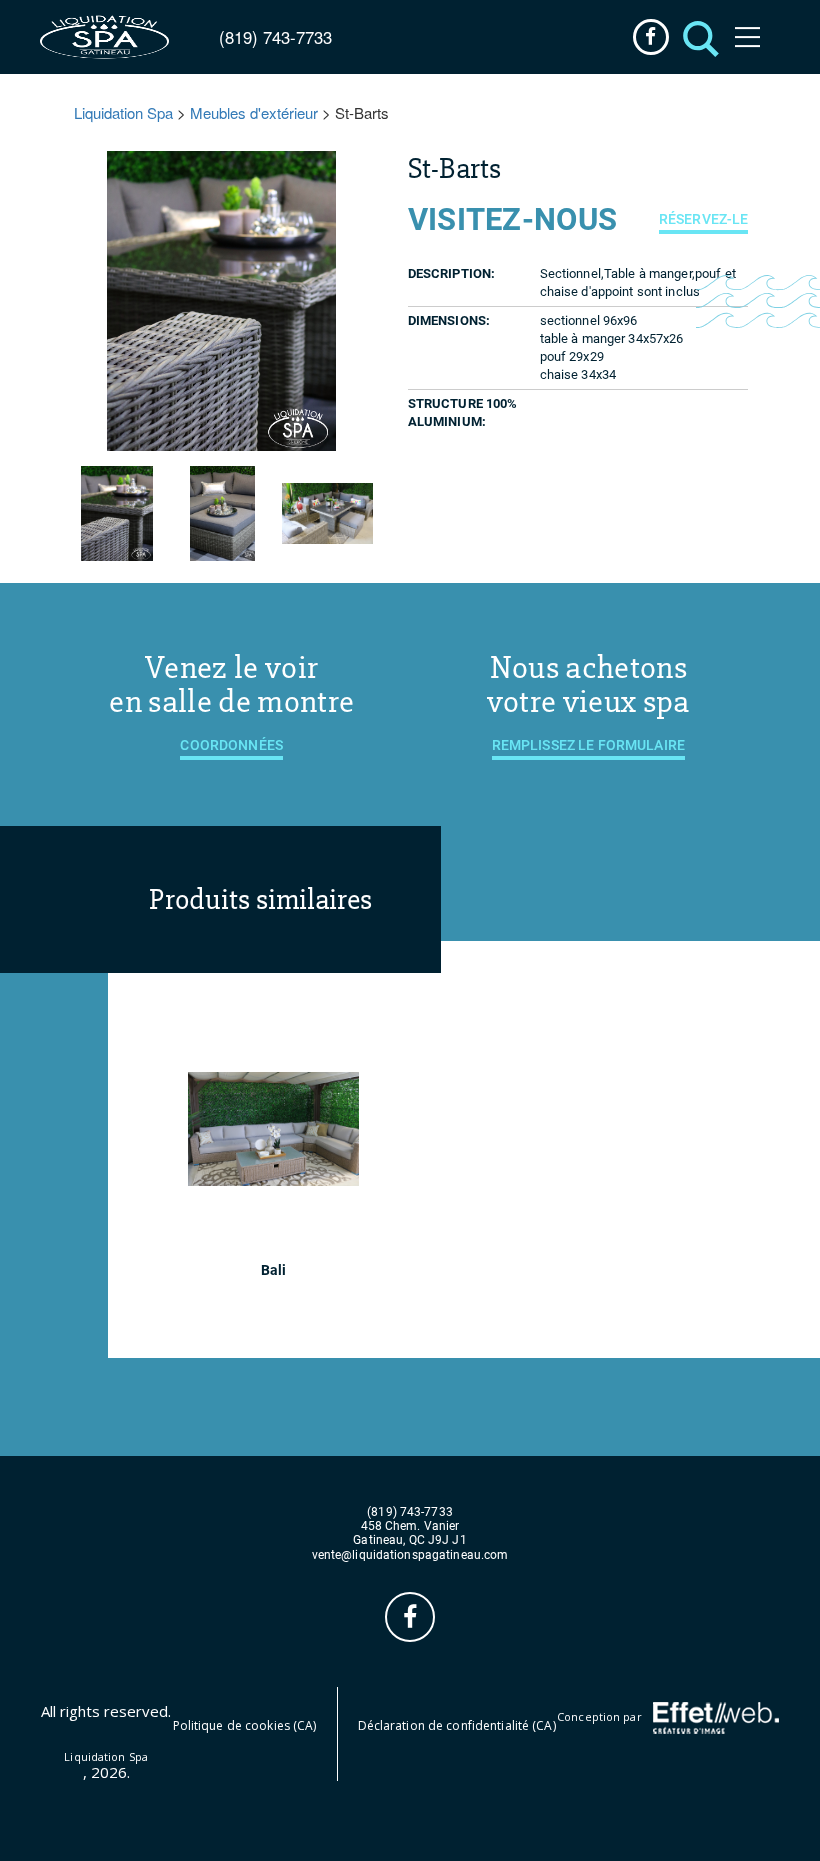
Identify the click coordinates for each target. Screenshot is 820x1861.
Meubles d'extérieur (254, 112)
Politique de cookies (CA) (245, 1725)
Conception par (601, 1716)
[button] (695, 36)
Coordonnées (231, 745)
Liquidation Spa (123, 112)
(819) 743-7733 (275, 37)
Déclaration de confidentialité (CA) (457, 1725)
